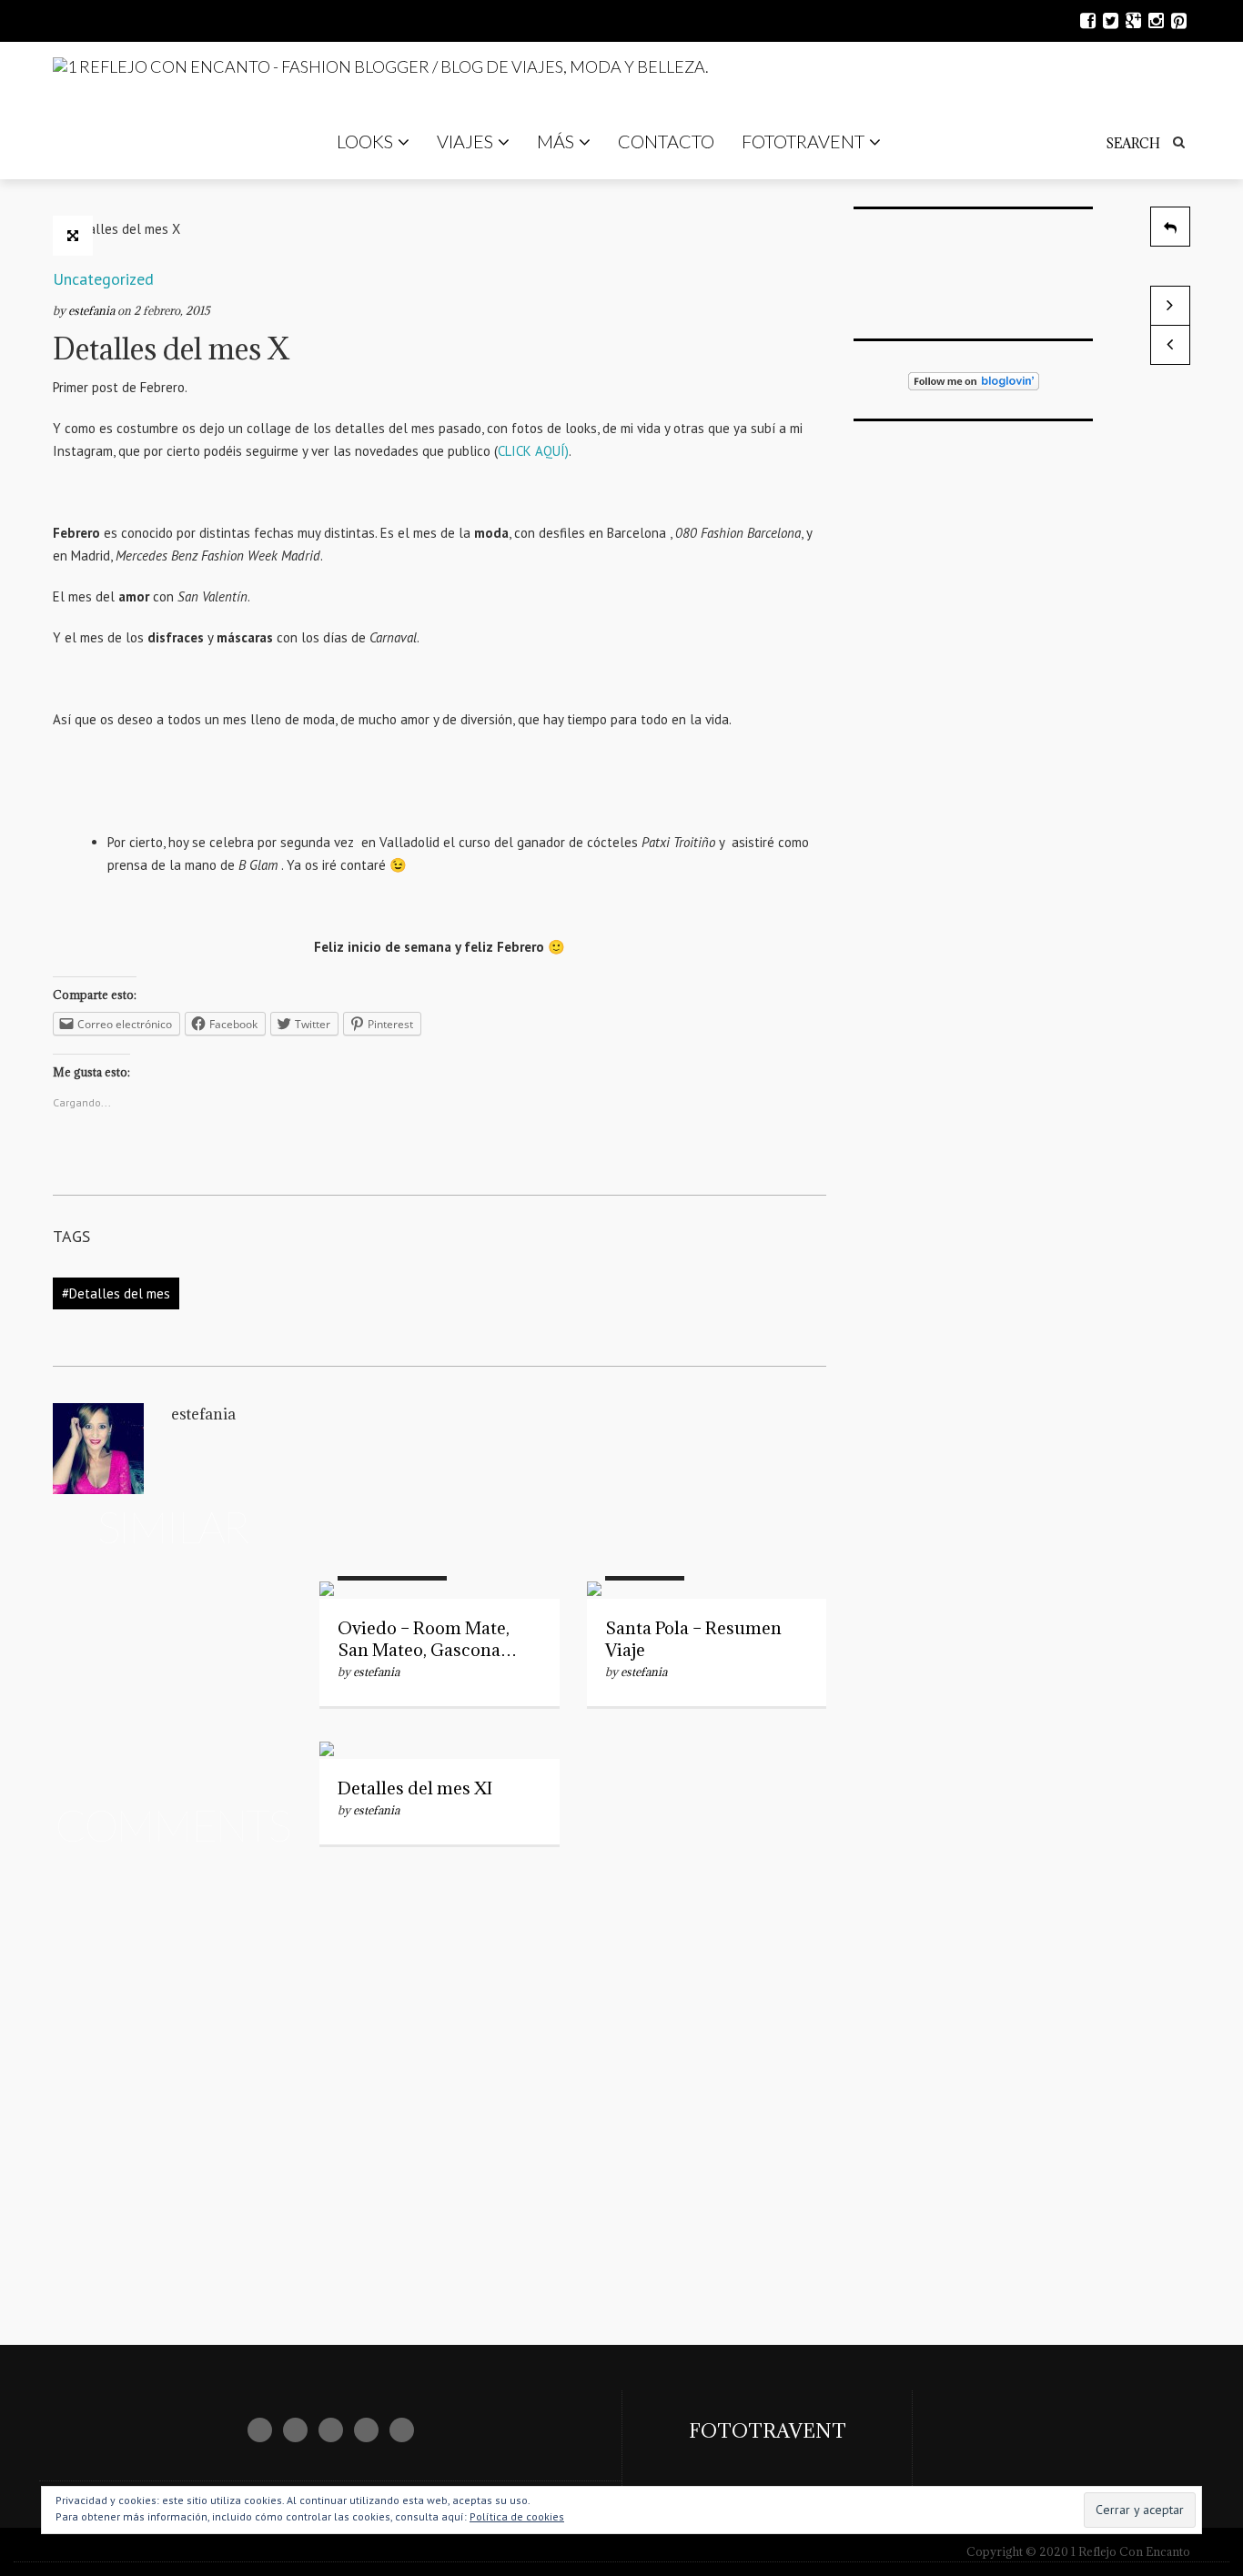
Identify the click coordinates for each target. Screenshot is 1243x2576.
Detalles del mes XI (415, 1788)
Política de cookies (517, 2516)
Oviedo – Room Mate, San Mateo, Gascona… (427, 1639)
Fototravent (803, 141)
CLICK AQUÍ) (533, 451)
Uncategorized (103, 279)
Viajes (465, 141)
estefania (93, 310)
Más (556, 141)
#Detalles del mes (116, 1293)
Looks (365, 141)
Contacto (666, 141)
